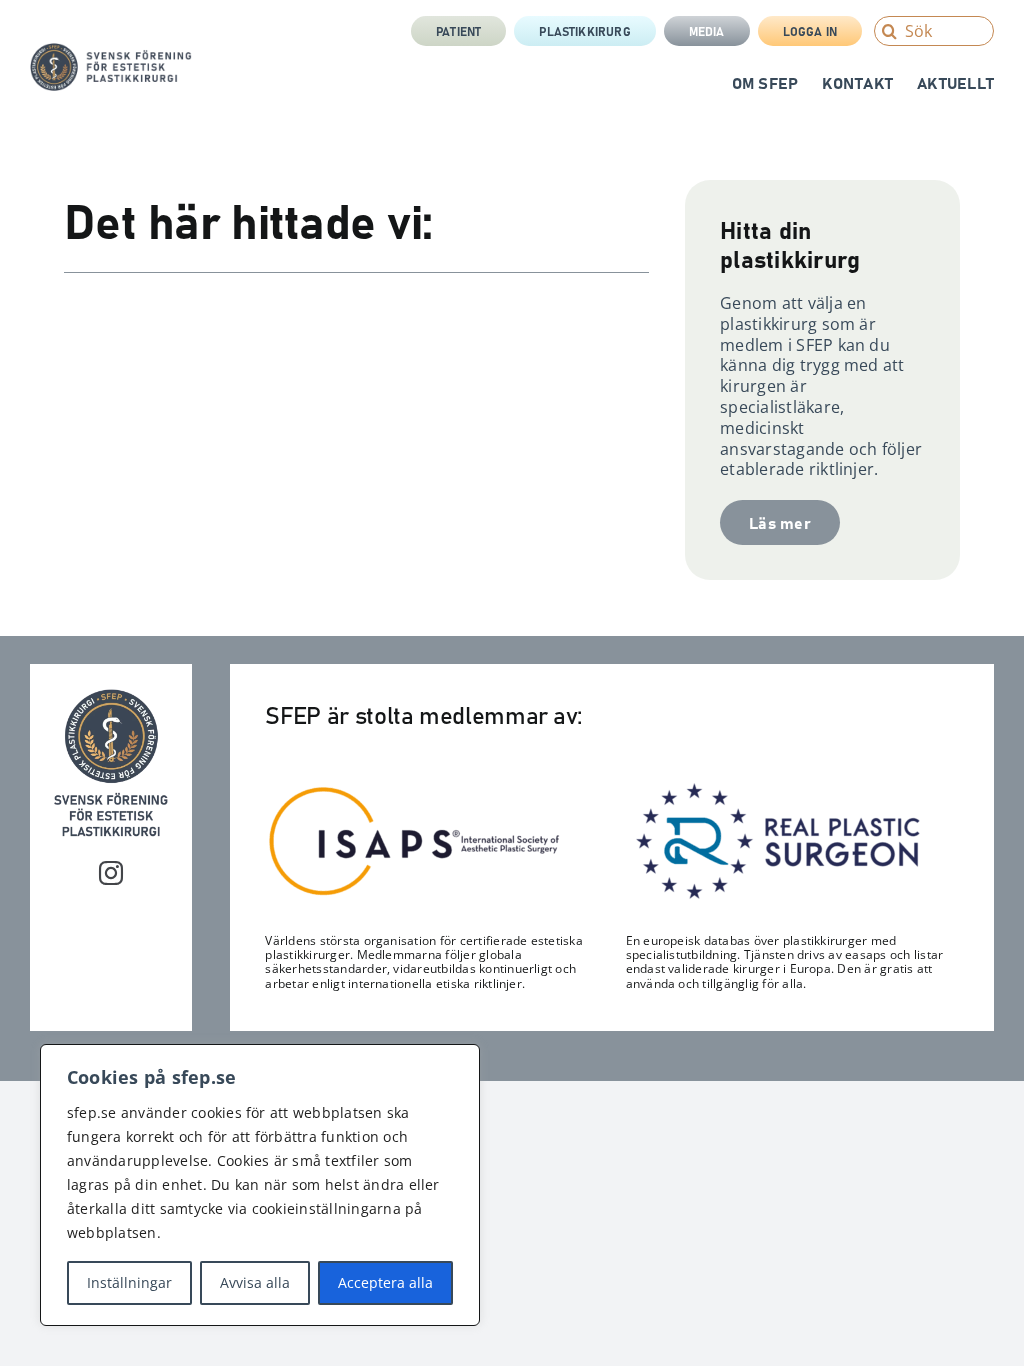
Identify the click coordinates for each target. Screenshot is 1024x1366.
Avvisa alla (255, 1282)
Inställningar (129, 1282)
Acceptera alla (385, 1282)
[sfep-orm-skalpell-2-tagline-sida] (111, 51)
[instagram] (111, 873)
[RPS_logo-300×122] (776, 788)
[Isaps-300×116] (415, 791)
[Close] (459, 1061)
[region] (260, 1185)
